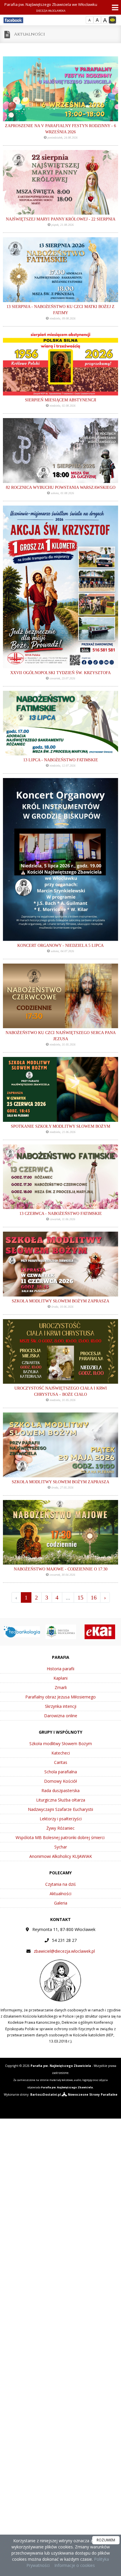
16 (94, 1597)
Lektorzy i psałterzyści (61, 1819)
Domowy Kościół (60, 1781)
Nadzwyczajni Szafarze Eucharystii (60, 1809)
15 (80, 1597)
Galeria (61, 1903)
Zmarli (61, 1687)
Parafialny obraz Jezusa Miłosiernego (60, 1697)
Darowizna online (61, 1716)
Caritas (61, 1762)
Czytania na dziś (60, 1884)
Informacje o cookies (75, 2565)
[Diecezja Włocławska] (31, 1631)
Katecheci (61, 1753)
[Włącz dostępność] (112, 20)
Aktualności (30, 34)
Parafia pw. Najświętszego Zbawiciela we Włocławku (51, 7)
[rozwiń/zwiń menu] (113, 7)
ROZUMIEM (106, 2540)
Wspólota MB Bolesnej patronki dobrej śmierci (61, 1837)
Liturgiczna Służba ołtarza (61, 1800)
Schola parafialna (61, 1772)
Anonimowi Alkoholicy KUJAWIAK (61, 1856)
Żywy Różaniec (60, 1828)
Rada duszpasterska (60, 1790)
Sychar (61, 1847)
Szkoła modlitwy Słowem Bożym (61, 1744)
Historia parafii (60, 1669)
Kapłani (60, 1678)
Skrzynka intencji (61, 1706)
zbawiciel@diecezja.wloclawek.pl (64, 1951)
